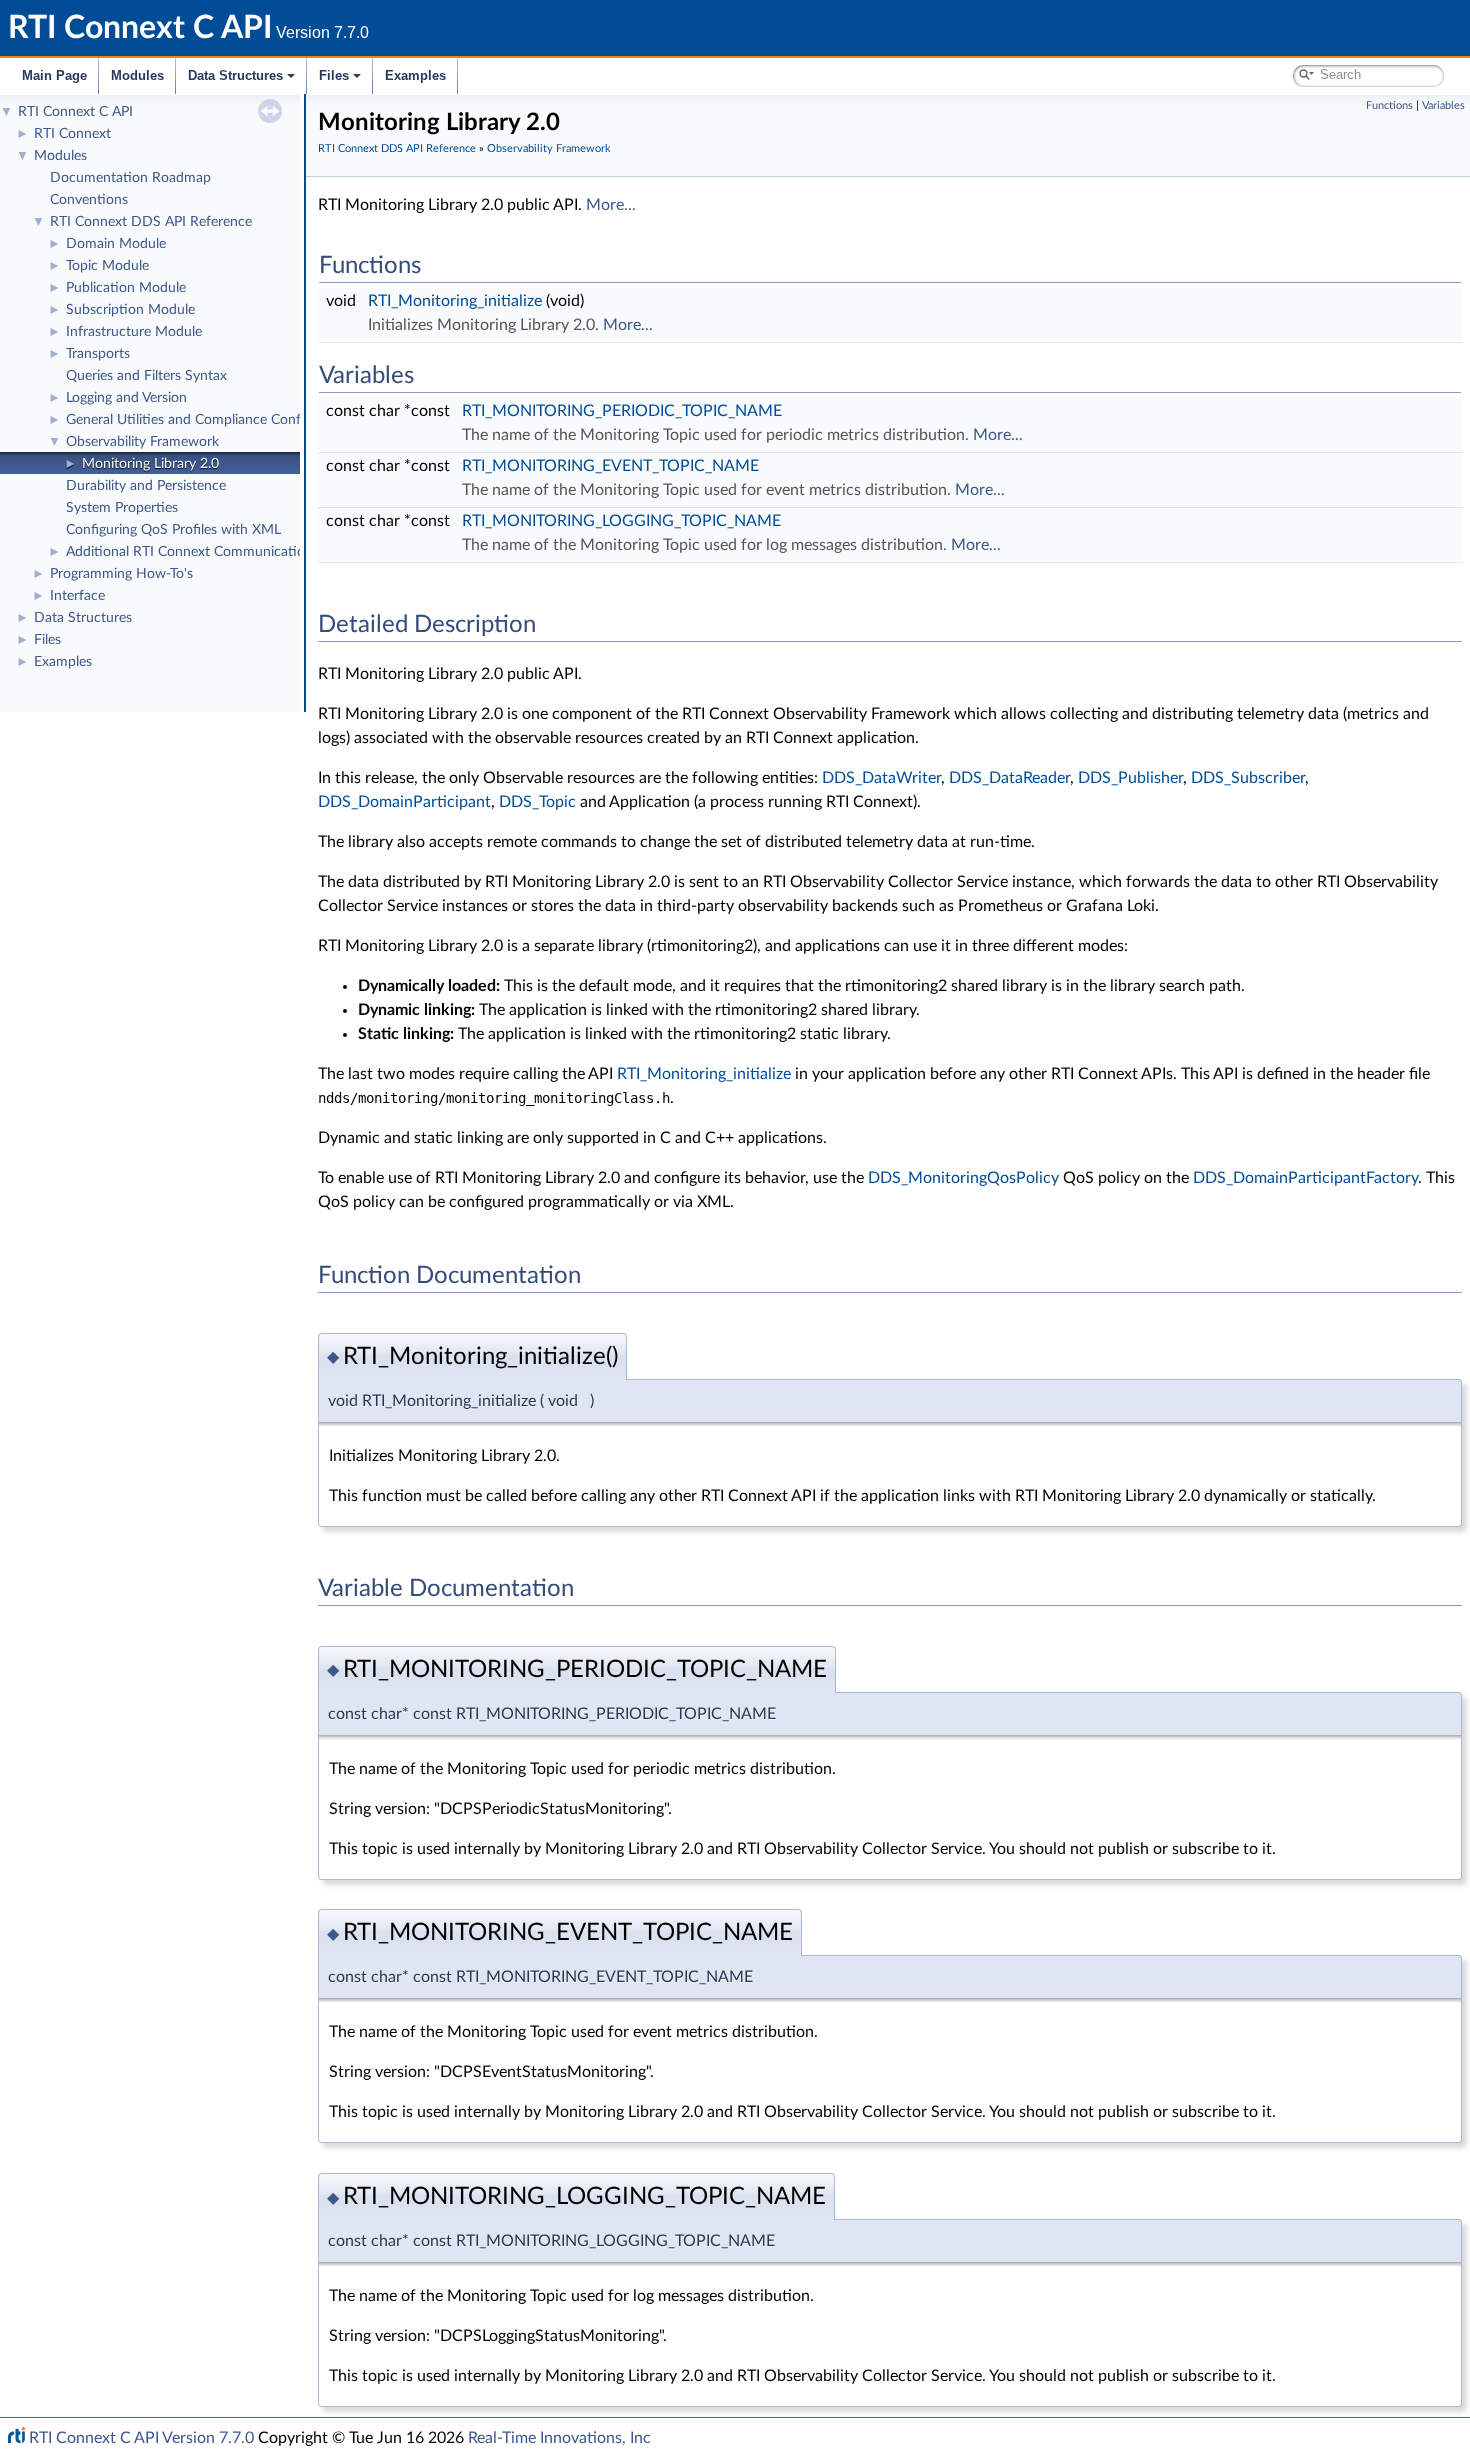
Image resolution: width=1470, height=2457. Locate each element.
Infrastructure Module (134, 332)
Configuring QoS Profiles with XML (173, 530)
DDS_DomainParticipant (404, 802)
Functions (1389, 105)
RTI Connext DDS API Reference (151, 222)
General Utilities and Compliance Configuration (211, 420)
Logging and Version (126, 398)
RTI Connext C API (75, 112)
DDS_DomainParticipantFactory (1305, 1178)
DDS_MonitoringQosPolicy (963, 1178)
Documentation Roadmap (130, 178)
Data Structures (235, 75)
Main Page (54, 75)
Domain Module (116, 244)
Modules (137, 75)
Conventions (89, 200)
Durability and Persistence (146, 486)
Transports (98, 354)
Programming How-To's (121, 574)
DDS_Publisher (1130, 778)
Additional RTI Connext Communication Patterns (217, 552)
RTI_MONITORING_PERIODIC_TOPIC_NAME (622, 411)
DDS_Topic (537, 802)
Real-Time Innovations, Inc (559, 2438)
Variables (1443, 105)
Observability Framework (142, 442)
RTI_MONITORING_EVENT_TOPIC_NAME (610, 466)
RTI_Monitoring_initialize (455, 301)
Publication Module (126, 288)
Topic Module (107, 266)
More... (611, 205)
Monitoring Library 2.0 (150, 464)
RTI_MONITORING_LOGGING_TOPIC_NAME (621, 521)
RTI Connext (72, 134)
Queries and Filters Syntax (146, 376)
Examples (415, 75)
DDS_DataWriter (881, 778)
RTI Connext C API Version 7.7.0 (141, 2438)
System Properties (122, 508)
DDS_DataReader (1009, 778)
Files (334, 75)
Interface (77, 596)
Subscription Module (130, 310)
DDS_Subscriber (1248, 778)
